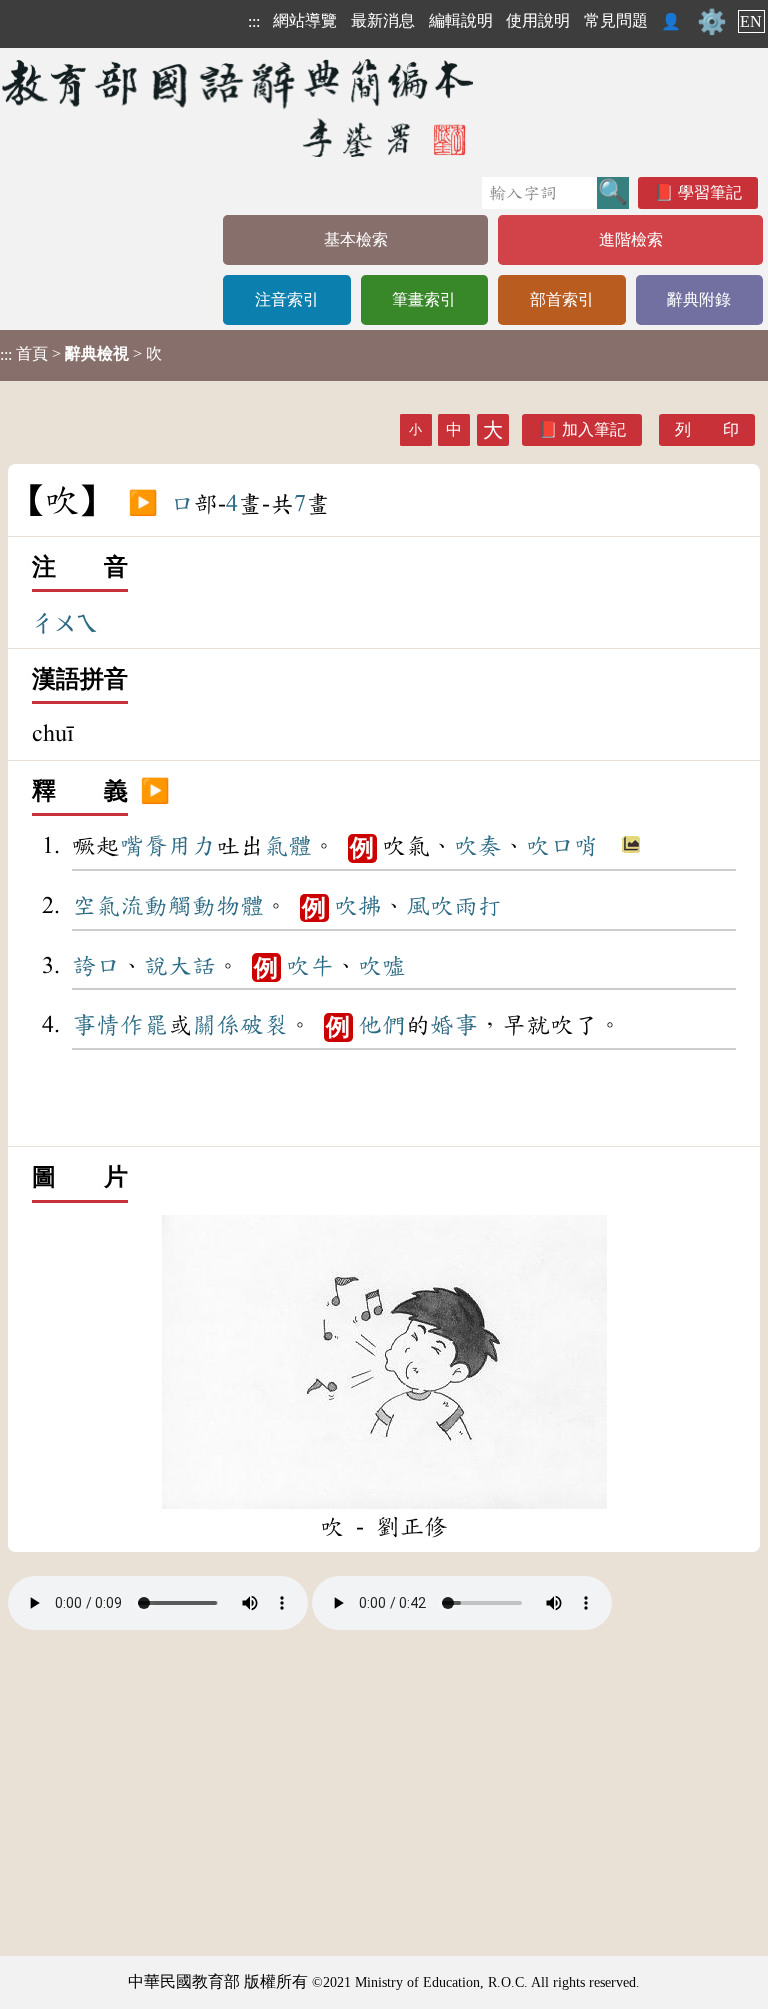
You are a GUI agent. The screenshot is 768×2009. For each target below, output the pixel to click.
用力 (192, 846)
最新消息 (383, 20)
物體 (240, 906)
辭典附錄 (699, 299)
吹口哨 (562, 846)
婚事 (454, 1025)
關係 (216, 1025)
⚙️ (712, 22)
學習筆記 (710, 192)
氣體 (288, 846)
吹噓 (382, 966)
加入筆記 (594, 429)
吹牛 (310, 966)
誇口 (96, 966)
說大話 (180, 966)
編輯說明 (461, 20)
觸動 (192, 906)
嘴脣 (144, 846)
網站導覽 (305, 20)
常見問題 (616, 20)
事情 (96, 1025)
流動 (144, 906)
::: (254, 21)
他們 (382, 1025)
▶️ (143, 504)
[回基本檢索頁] (239, 107)
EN (751, 21)
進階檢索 (631, 239)
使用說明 (538, 20)
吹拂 (358, 906)
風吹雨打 (454, 906)
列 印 (707, 429)
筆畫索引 (424, 299)
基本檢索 (356, 239)
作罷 (144, 1025)
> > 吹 (81, 354)
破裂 (264, 1025)
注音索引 (287, 299)
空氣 (96, 906)
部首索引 (562, 299)
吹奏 (478, 846)
